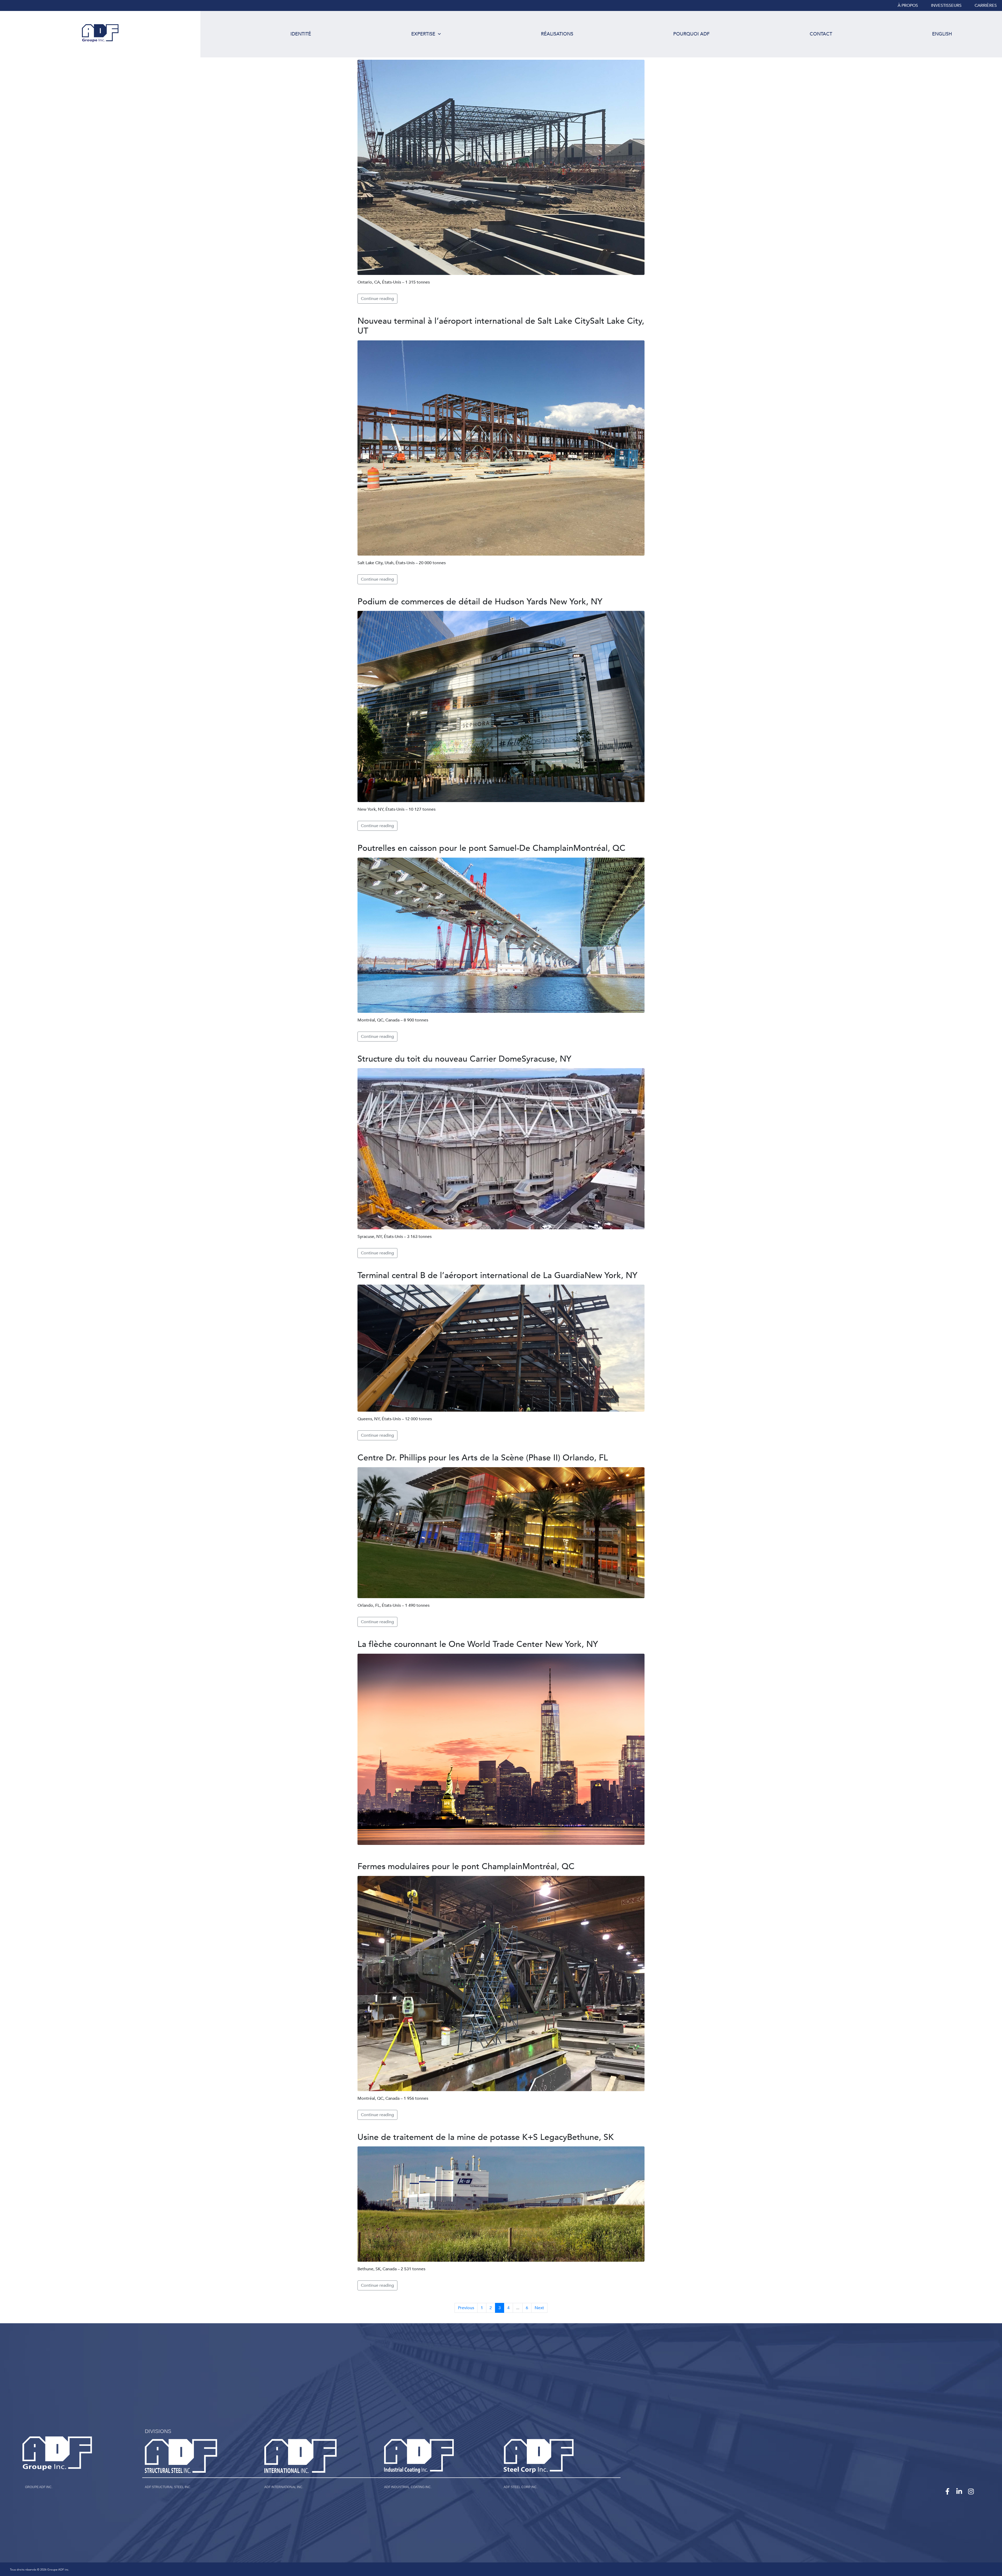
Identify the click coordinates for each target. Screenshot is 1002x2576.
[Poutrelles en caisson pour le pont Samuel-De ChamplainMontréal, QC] (501, 935)
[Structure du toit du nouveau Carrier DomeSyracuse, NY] (501, 1148)
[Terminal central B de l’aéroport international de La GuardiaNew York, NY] (501, 1348)
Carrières (986, 5)
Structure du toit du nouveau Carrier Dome (464, 1059)
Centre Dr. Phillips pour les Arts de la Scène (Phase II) (483, 1458)
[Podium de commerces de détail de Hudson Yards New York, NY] (501, 706)
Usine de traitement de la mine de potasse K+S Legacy (486, 2137)
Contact (821, 34)
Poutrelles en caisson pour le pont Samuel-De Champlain (491, 848)
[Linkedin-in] (959, 2491)
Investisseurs (946, 5)
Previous (466, 2308)
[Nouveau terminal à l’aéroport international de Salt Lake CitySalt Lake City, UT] (501, 448)
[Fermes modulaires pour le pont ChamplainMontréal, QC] (501, 1983)
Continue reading (377, 299)
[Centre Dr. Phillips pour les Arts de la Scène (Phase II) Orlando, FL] (501, 1532)
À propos (908, 5)
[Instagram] (971, 2491)
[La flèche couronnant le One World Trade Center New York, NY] (501, 1749)
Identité (301, 34)
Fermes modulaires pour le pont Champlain (466, 1867)
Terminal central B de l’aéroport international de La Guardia (497, 1275)
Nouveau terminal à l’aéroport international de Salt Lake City (501, 326)
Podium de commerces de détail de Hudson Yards (480, 602)
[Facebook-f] (948, 2491)
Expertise (423, 34)
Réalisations (557, 34)
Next (539, 2308)
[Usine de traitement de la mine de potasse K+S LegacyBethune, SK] (501, 2204)
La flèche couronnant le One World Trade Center (478, 1644)
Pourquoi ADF (691, 34)
